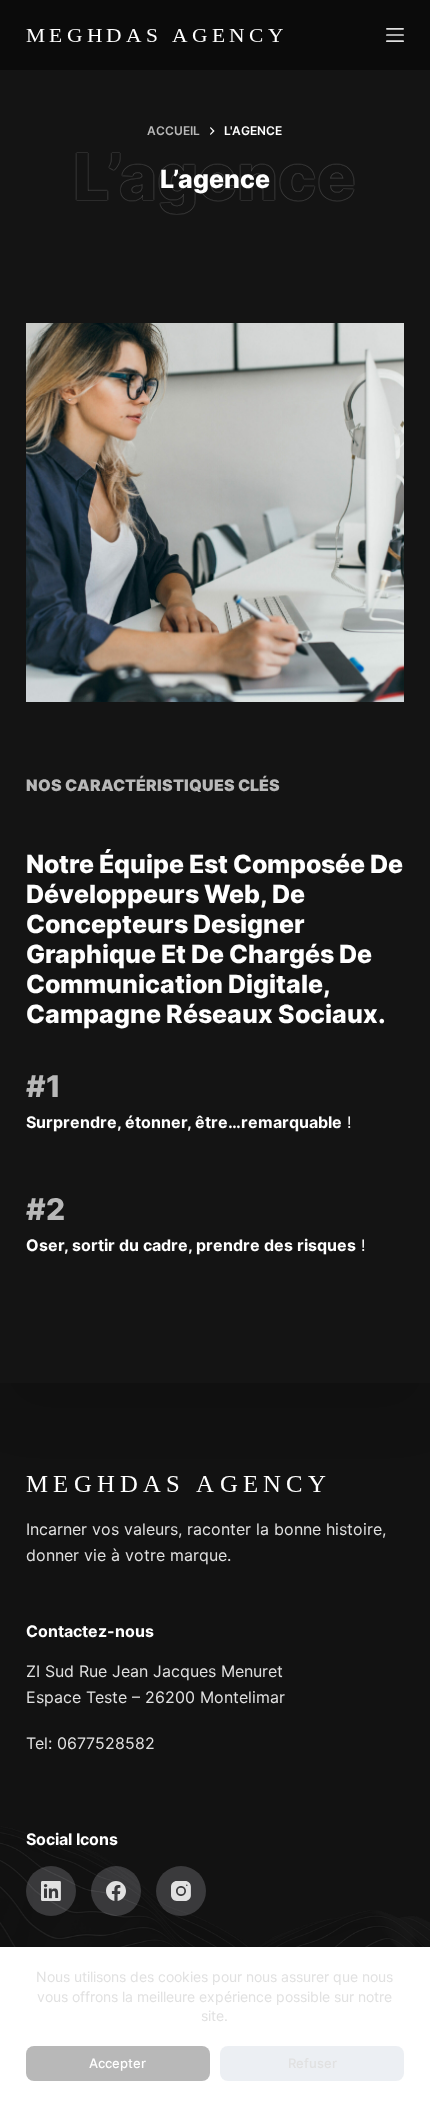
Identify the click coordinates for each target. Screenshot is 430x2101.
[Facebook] (116, 1891)
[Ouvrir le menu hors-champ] (395, 35)
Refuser (312, 2063)
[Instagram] (181, 1891)
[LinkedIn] (51, 1891)
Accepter (117, 2063)
